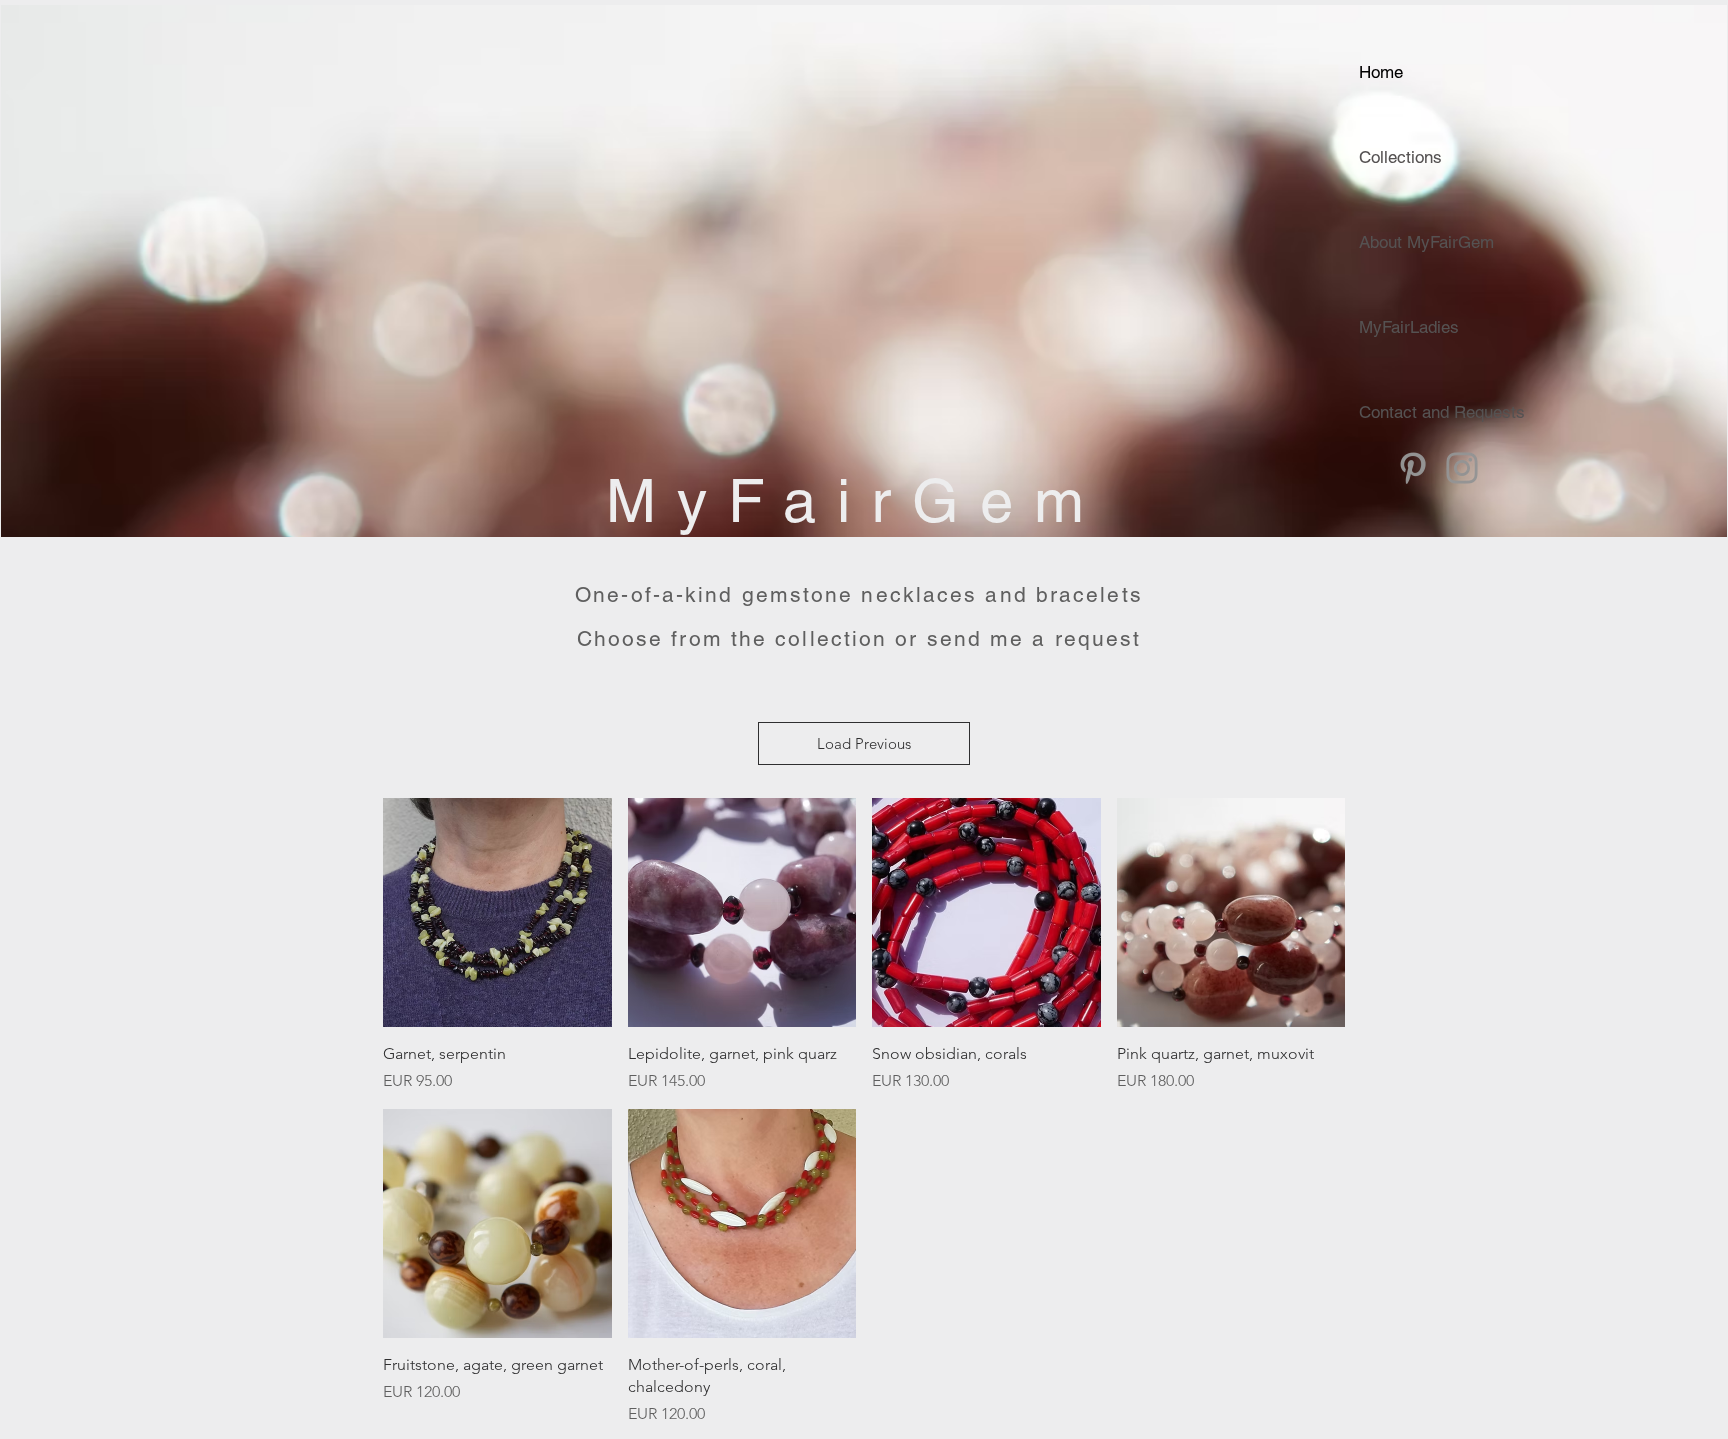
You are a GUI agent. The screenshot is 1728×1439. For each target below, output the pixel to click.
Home (1381, 72)
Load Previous (864, 743)
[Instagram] (1462, 468)
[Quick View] (497, 912)
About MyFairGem (1426, 242)
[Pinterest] (1413, 468)
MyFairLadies (1409, 327)
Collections (1400, 157)
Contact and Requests (1442, 412)
